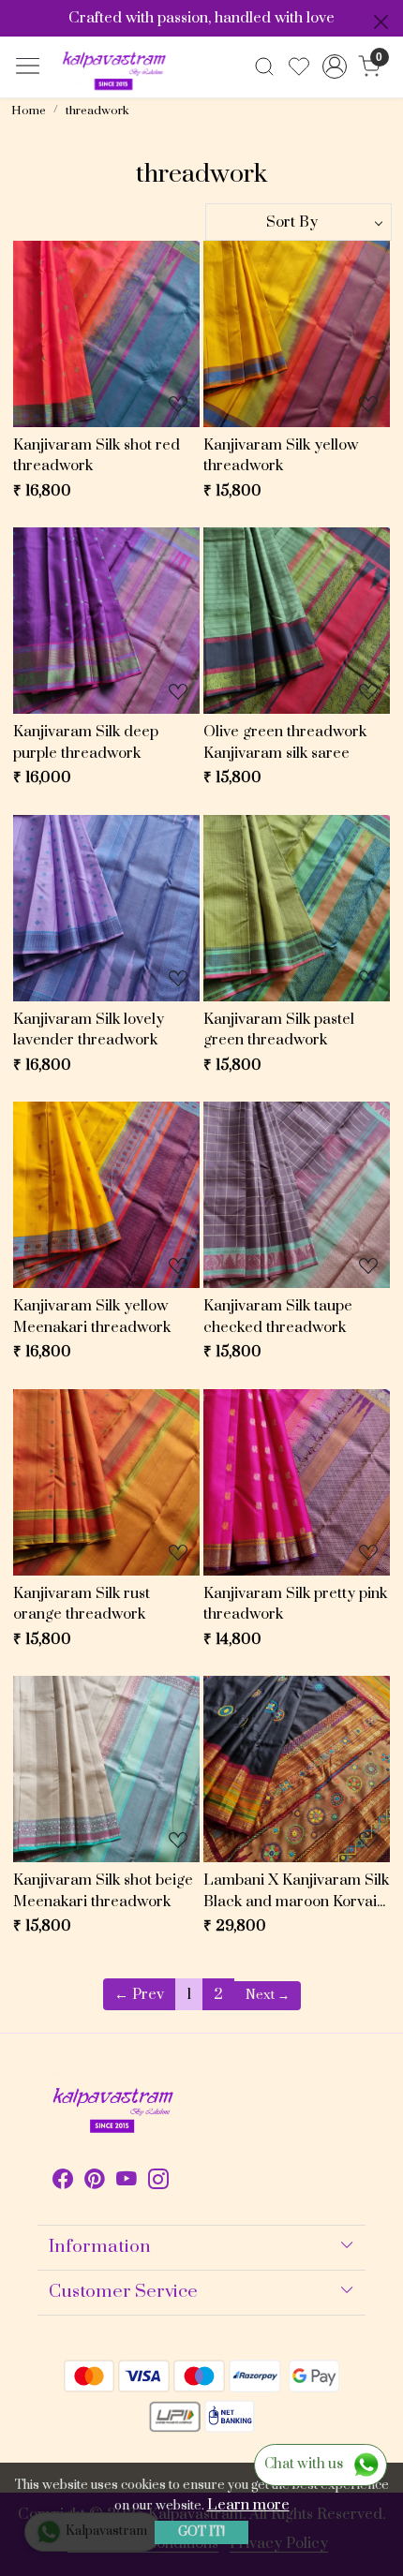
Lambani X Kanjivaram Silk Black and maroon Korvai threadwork (296, 1891)
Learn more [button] (248, 2505)
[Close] (381, 22)
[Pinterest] (95, 2182)
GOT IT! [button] (201, 2532)
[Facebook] (63, 2182)
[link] (265, 67)
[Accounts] (334, 67)
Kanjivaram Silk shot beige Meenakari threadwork (103, 1891)
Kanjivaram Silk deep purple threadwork (86, 742)
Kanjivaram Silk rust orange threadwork (82, 1604)
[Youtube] (127, 2182)
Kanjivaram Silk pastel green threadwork (279, 1030)
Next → (268, 1995)
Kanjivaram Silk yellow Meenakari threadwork (92, 1317)
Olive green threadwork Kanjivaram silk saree (285, 742)
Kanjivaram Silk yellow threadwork (281, 456)
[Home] (115, 67)
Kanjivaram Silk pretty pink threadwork (295, 1604)
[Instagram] (158, 2182)
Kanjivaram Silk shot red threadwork (97, 456)
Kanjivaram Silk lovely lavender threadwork (89, 1030)
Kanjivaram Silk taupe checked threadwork (278, 1317)
